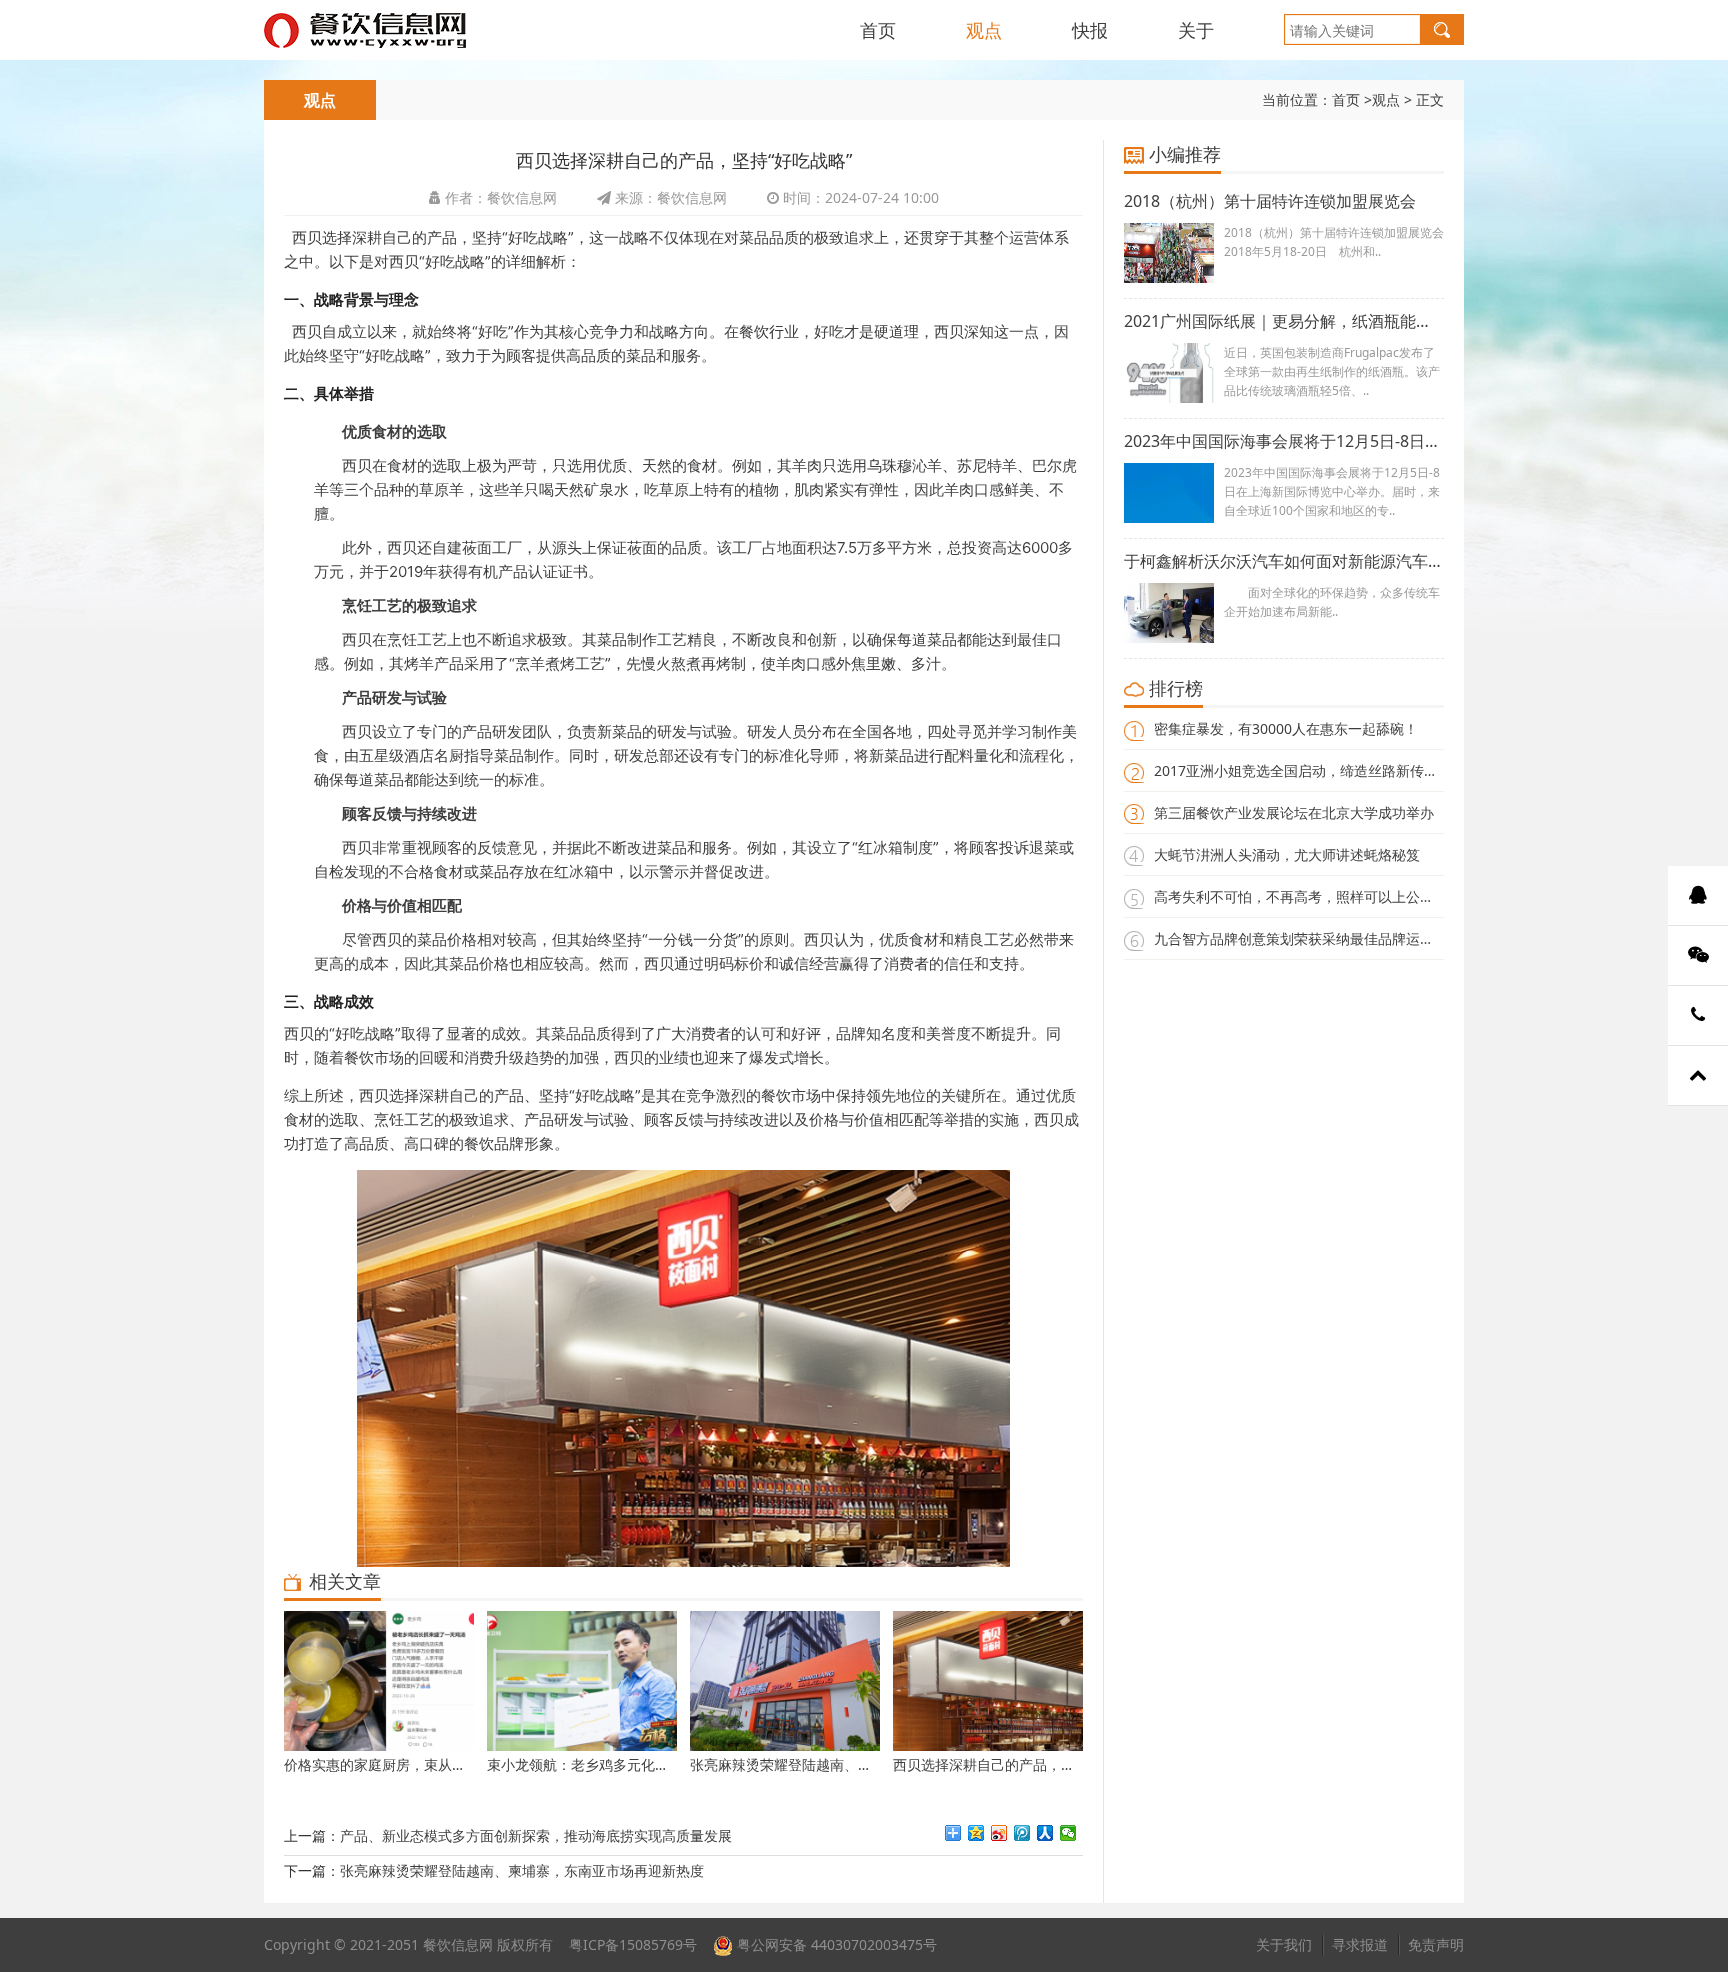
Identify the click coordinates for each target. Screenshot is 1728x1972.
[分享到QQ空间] (976, 1833)
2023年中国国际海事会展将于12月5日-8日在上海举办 (1284, 441)
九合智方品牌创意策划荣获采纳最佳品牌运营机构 (1308, 938)
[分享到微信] (1068, 1833)
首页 (878, 30)
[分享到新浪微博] (999, 1833)
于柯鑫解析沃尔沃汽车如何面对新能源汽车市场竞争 (1284, 561)
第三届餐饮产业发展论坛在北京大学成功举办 (1294, 812)
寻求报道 (1360, 1944)
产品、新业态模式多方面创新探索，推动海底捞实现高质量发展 (536, 1835)
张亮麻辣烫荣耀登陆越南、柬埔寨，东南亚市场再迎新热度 (522, 1870)
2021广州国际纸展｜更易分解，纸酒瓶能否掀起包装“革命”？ (1284, 321)
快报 (1090, 30)
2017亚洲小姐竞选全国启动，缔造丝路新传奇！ (1303, 770)
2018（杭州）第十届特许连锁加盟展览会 (1270, 201)
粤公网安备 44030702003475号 (835, 1944)
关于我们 (1284, 1944)
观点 (984, 30)
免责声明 (1436, 1944)
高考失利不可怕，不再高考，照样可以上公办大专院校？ (1329, 896)
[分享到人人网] (1045, 1833)
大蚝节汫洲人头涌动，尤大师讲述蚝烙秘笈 (1287, 854)
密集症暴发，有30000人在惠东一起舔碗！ (1286, 728)
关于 (1196, 30)
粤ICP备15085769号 (633, 1944)
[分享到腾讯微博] (1022, 1833)
